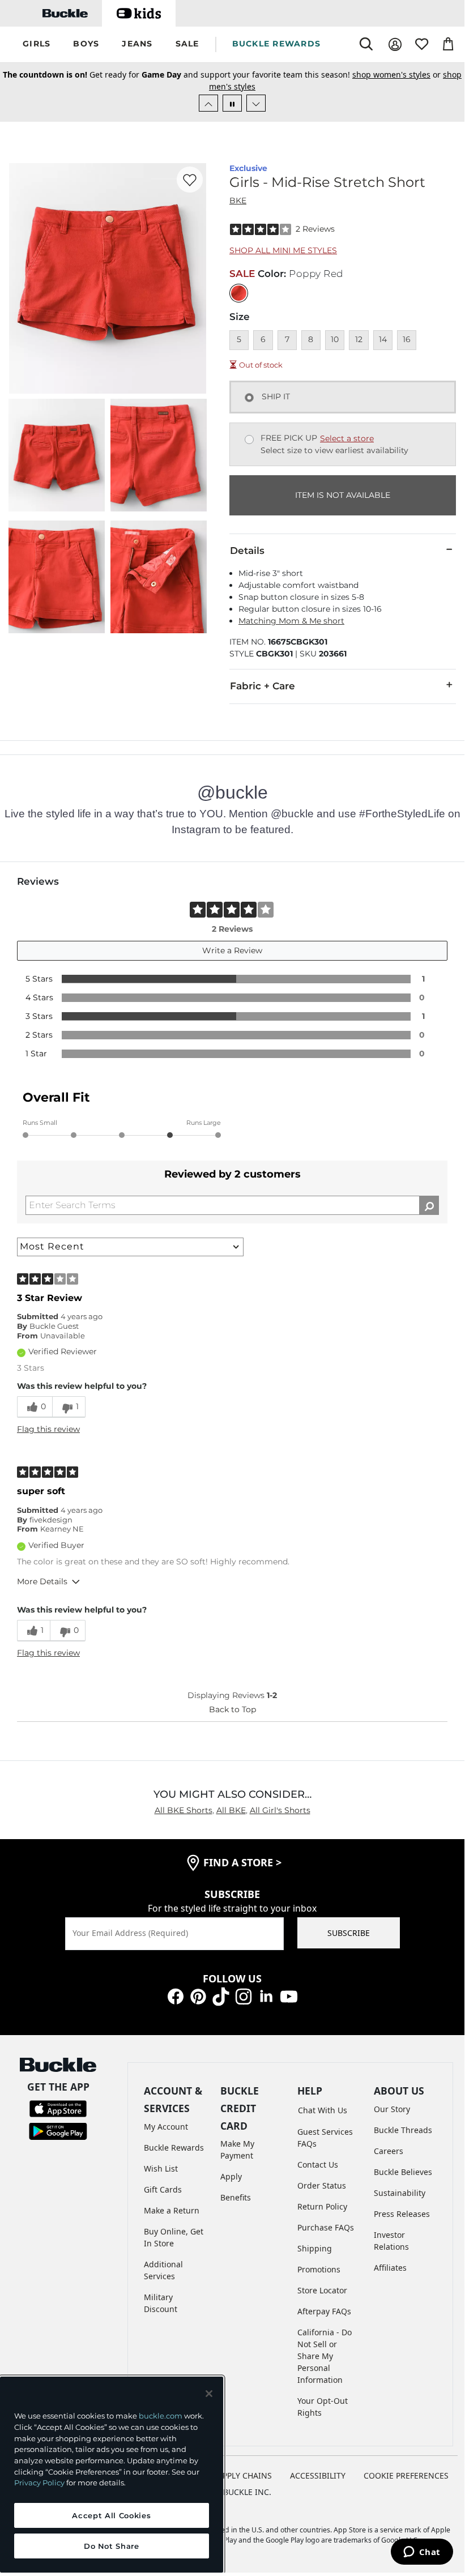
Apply (231, 2176)
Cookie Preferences (406, 2475)
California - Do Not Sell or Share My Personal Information (325, 2356)
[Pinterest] (198, 1996)
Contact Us (318, 2165)
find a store (242, 1862)
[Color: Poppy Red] (239, 293)
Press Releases (402, 2214)
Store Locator (322, 2290)
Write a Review (232, 950)
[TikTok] (221, 1996)
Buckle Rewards (174, 2148)
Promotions (319, 2269)
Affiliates (390, 2268)
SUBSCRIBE (349, 1933)
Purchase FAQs (326, 2227)
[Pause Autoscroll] (232, 103)
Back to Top (232, 1709)
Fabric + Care (263, 686)
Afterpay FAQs (324, 2311)
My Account (166, 2127)
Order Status (322, 2185)
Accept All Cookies (111, 2515)
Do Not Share (112, 2546)
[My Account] (395, 44)
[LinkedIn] (266, 1996)
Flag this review (48, 1429)
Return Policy (322, 2206)
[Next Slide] (256, 103)
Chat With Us (323, 2110)
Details (247, 551)
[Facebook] (176, 1996)
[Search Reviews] (429, 1205)
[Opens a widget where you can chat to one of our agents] (422, 2553)
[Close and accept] (209, 2394)
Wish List (161, 2168)
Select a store (347, 438)
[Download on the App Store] (58, 2108)
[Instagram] (244, 1996)
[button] (37, 44)
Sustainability (400, 2193)
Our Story (392, 2109)
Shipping (315, 2248)
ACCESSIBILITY (318, 2475)
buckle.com (161, 2416)
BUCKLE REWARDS (277, 44)
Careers (389, 2151)
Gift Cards (163, 2189)
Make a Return (172, 2210)
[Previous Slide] (208, 103)
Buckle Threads (403, 2130)
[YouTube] (289, 1996)
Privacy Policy (39, 2483)
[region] (112, 2475)
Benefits (236, 2197)
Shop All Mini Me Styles (283, 250)
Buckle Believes (403, 2172)
